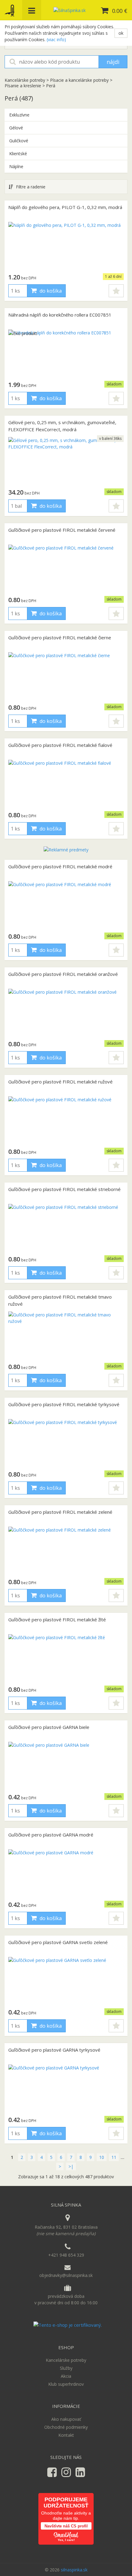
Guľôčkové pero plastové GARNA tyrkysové (54, 2050)
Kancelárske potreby (25, 80)
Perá (51, 86)
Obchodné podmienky (66, 2427)
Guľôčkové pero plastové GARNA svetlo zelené (58, 1942)
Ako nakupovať (66, 2419)
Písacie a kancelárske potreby (79, 80)
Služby (66, 2368)
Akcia (66, 2376)
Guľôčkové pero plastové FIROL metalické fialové (60, 745)
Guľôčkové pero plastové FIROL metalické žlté (57, 1619)
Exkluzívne (19, 115)
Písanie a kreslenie (23, 86)
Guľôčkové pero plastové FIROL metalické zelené (60, 1512)
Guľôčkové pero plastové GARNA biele (49, 1727)
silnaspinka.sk (74, 2570)
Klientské (18, 154)
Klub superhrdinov (66, 2384)
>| (71, 2166)
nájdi (113, 62)
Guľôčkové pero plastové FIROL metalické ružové (60, 1082)
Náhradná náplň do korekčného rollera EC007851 (60, 315)
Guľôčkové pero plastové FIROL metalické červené (62, 530)
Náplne (16, 166)
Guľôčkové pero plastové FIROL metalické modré (60, 866)
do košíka (50, 291)
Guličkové (19, 141)
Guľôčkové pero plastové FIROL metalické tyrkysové (64, 1404)
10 (102, 2157)
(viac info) (56, 39)
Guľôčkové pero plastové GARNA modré (51, 1835)
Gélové (16, 128)
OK (121, 33)
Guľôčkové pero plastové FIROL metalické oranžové (63, 974)
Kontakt (66, 2435)
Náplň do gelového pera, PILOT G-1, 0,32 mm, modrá (65, 207)
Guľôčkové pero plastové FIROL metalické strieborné (64, 1189)
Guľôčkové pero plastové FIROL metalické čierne (60, 637)
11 (114, 2157)
